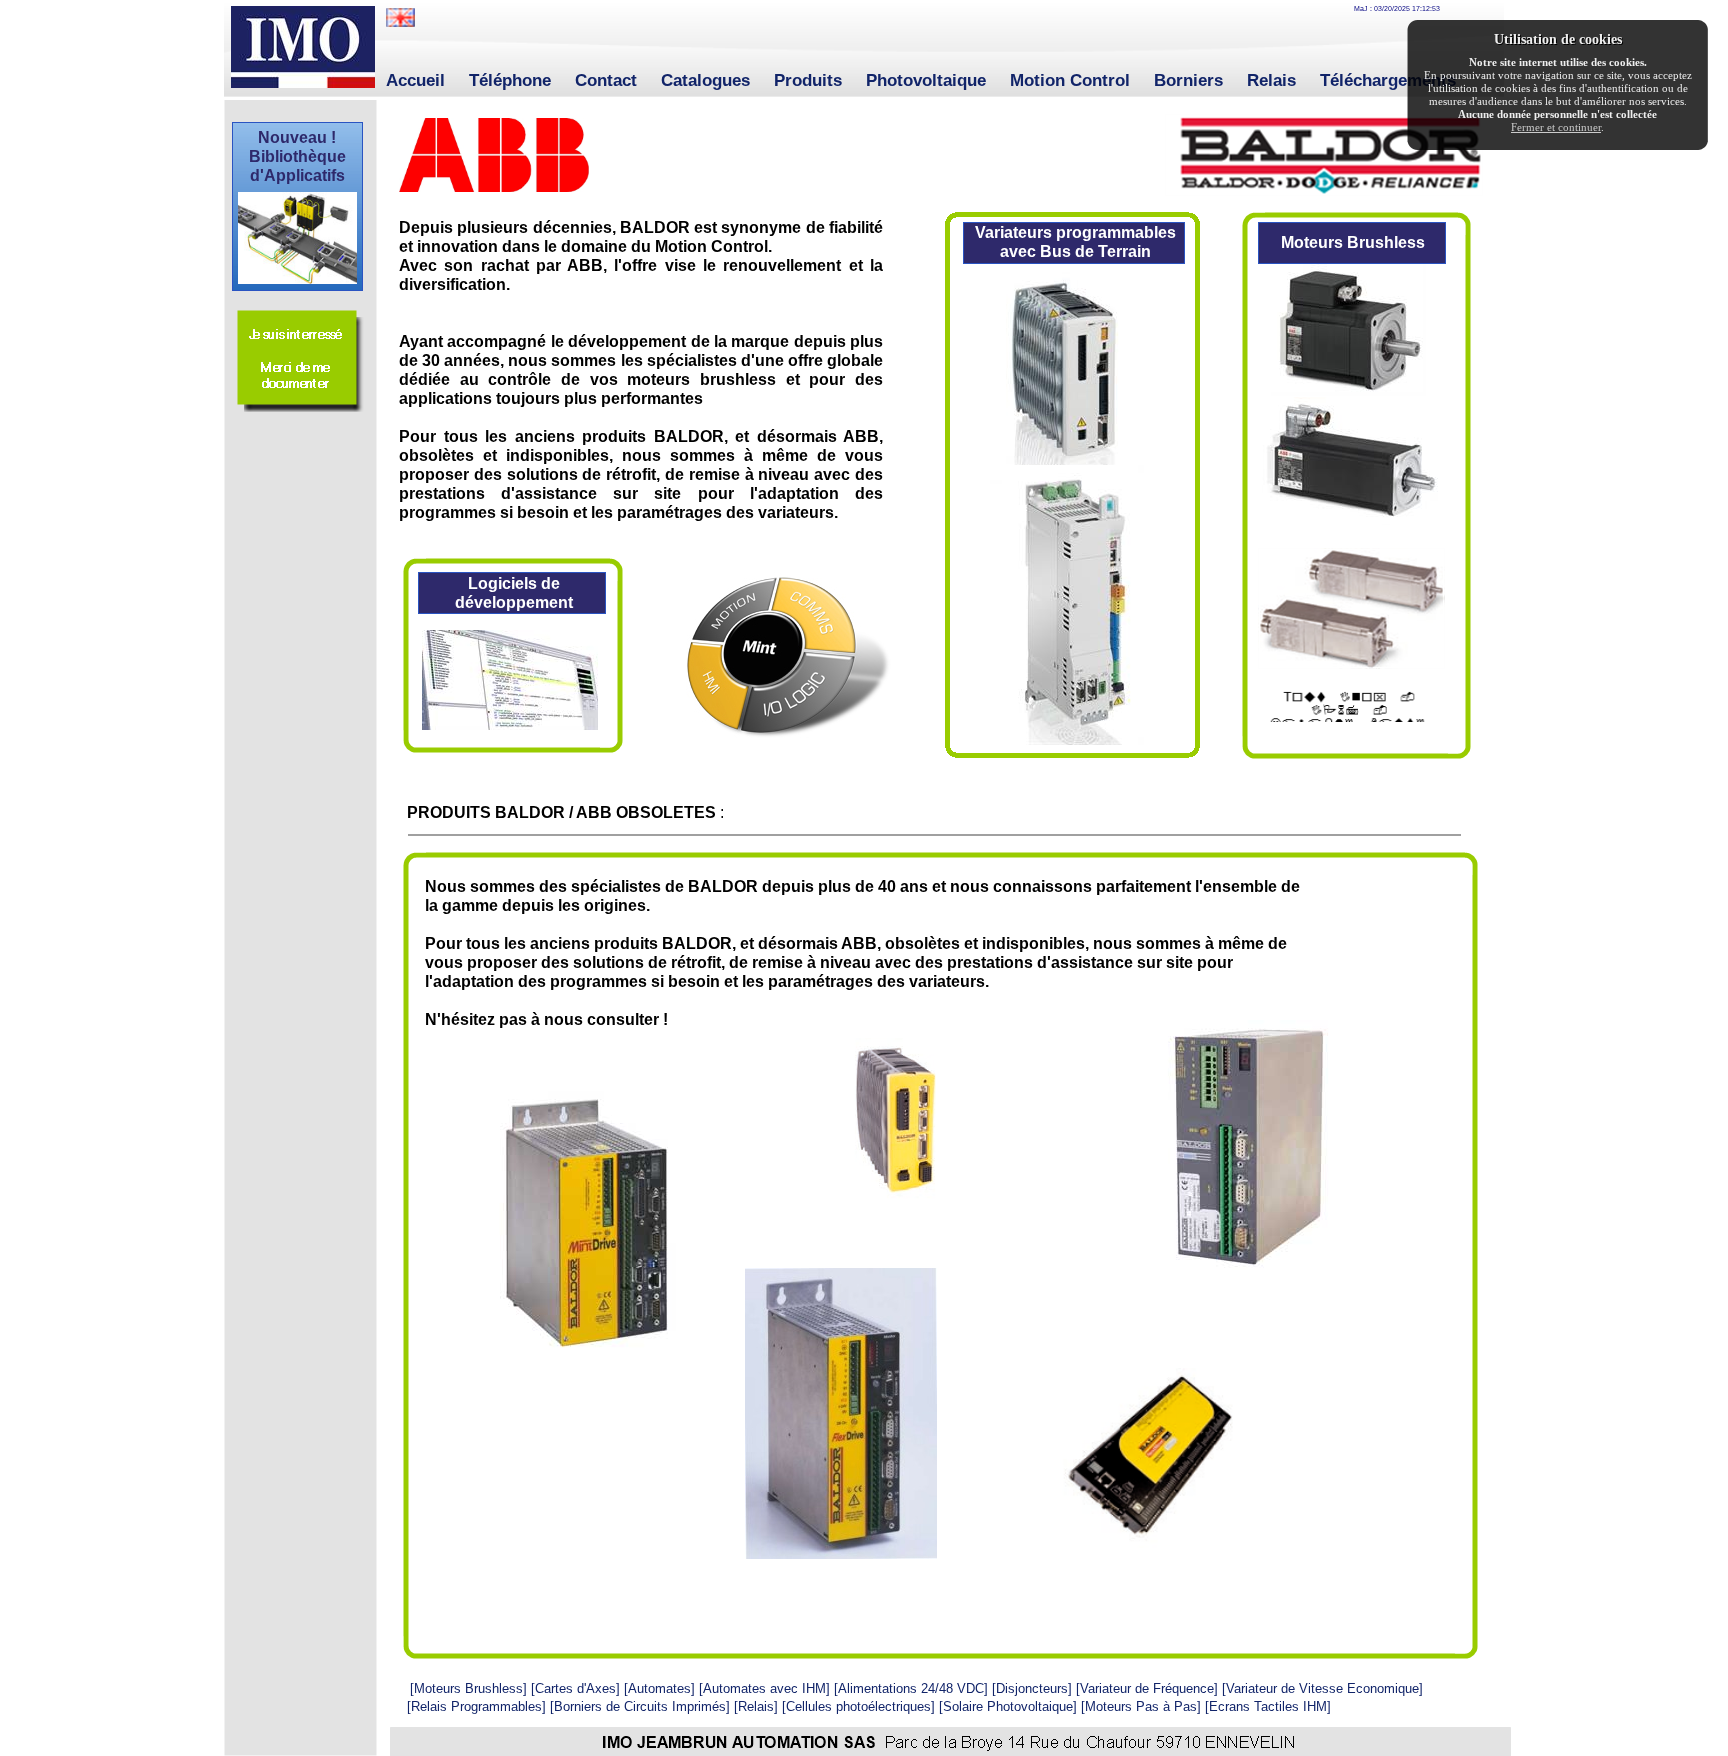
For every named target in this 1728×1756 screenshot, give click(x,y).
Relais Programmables (476, 1706)
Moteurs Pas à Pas (1141, 1706)
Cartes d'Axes (575, 1688)
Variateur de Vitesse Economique (1322, 1688)
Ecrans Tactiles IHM (1268, 1706)
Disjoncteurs (1032, 1688)
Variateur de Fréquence (1147, 1688)
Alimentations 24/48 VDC (911, 1688)
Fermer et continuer (1556, 127)
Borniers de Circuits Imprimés (640, 1706)
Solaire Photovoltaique (1008, 1706)
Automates (659, 1688)
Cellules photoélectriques (858, 1706)
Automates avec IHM (764, 1688)
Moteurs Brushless (468, 1688)
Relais (756, 1706)
